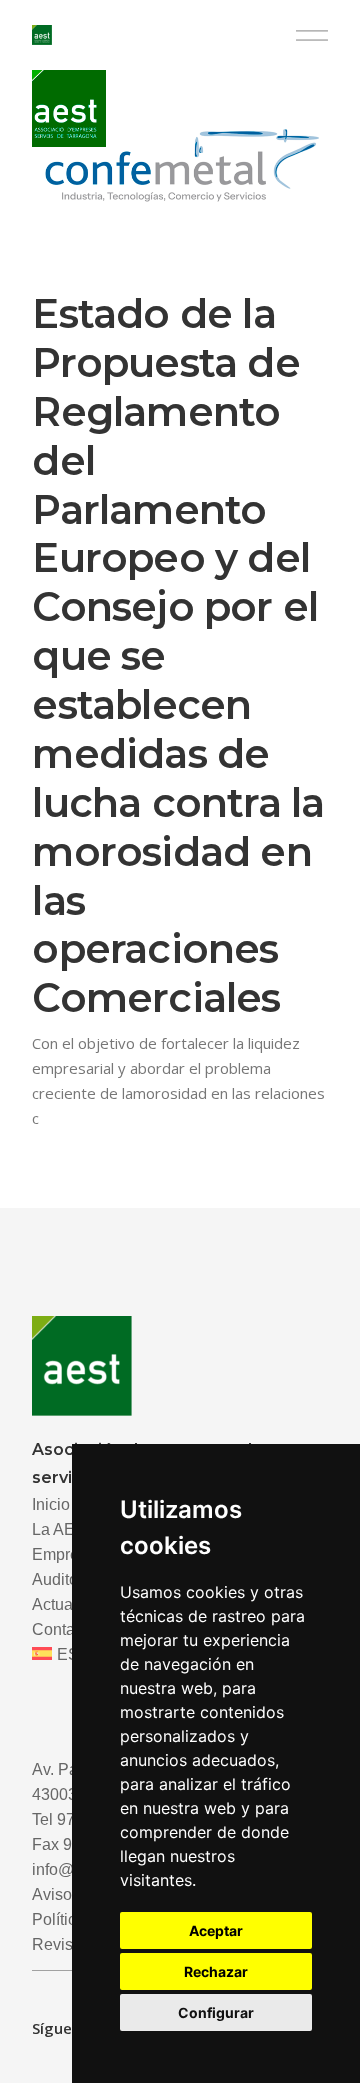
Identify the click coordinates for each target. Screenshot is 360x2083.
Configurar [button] (216, 2012)
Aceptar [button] (216, 1930)
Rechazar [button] (216, 1971)
